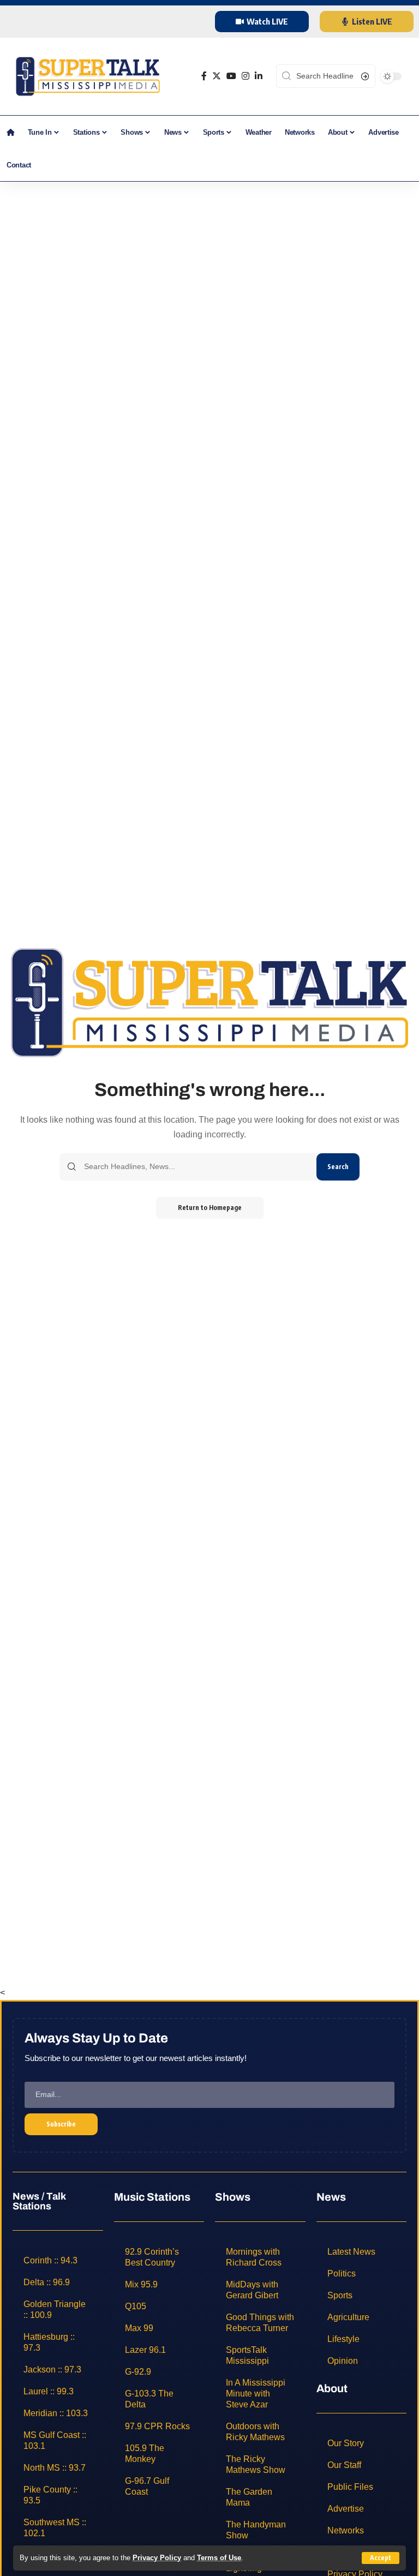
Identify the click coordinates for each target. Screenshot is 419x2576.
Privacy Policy (157, 2558)
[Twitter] (217, 76)
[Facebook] (204, 76)
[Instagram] (246, 76)
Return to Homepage (210, 1208)
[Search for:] (196, 1167)
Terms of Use (219, 2558)
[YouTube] (231, 76)
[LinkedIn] (259, 76)
